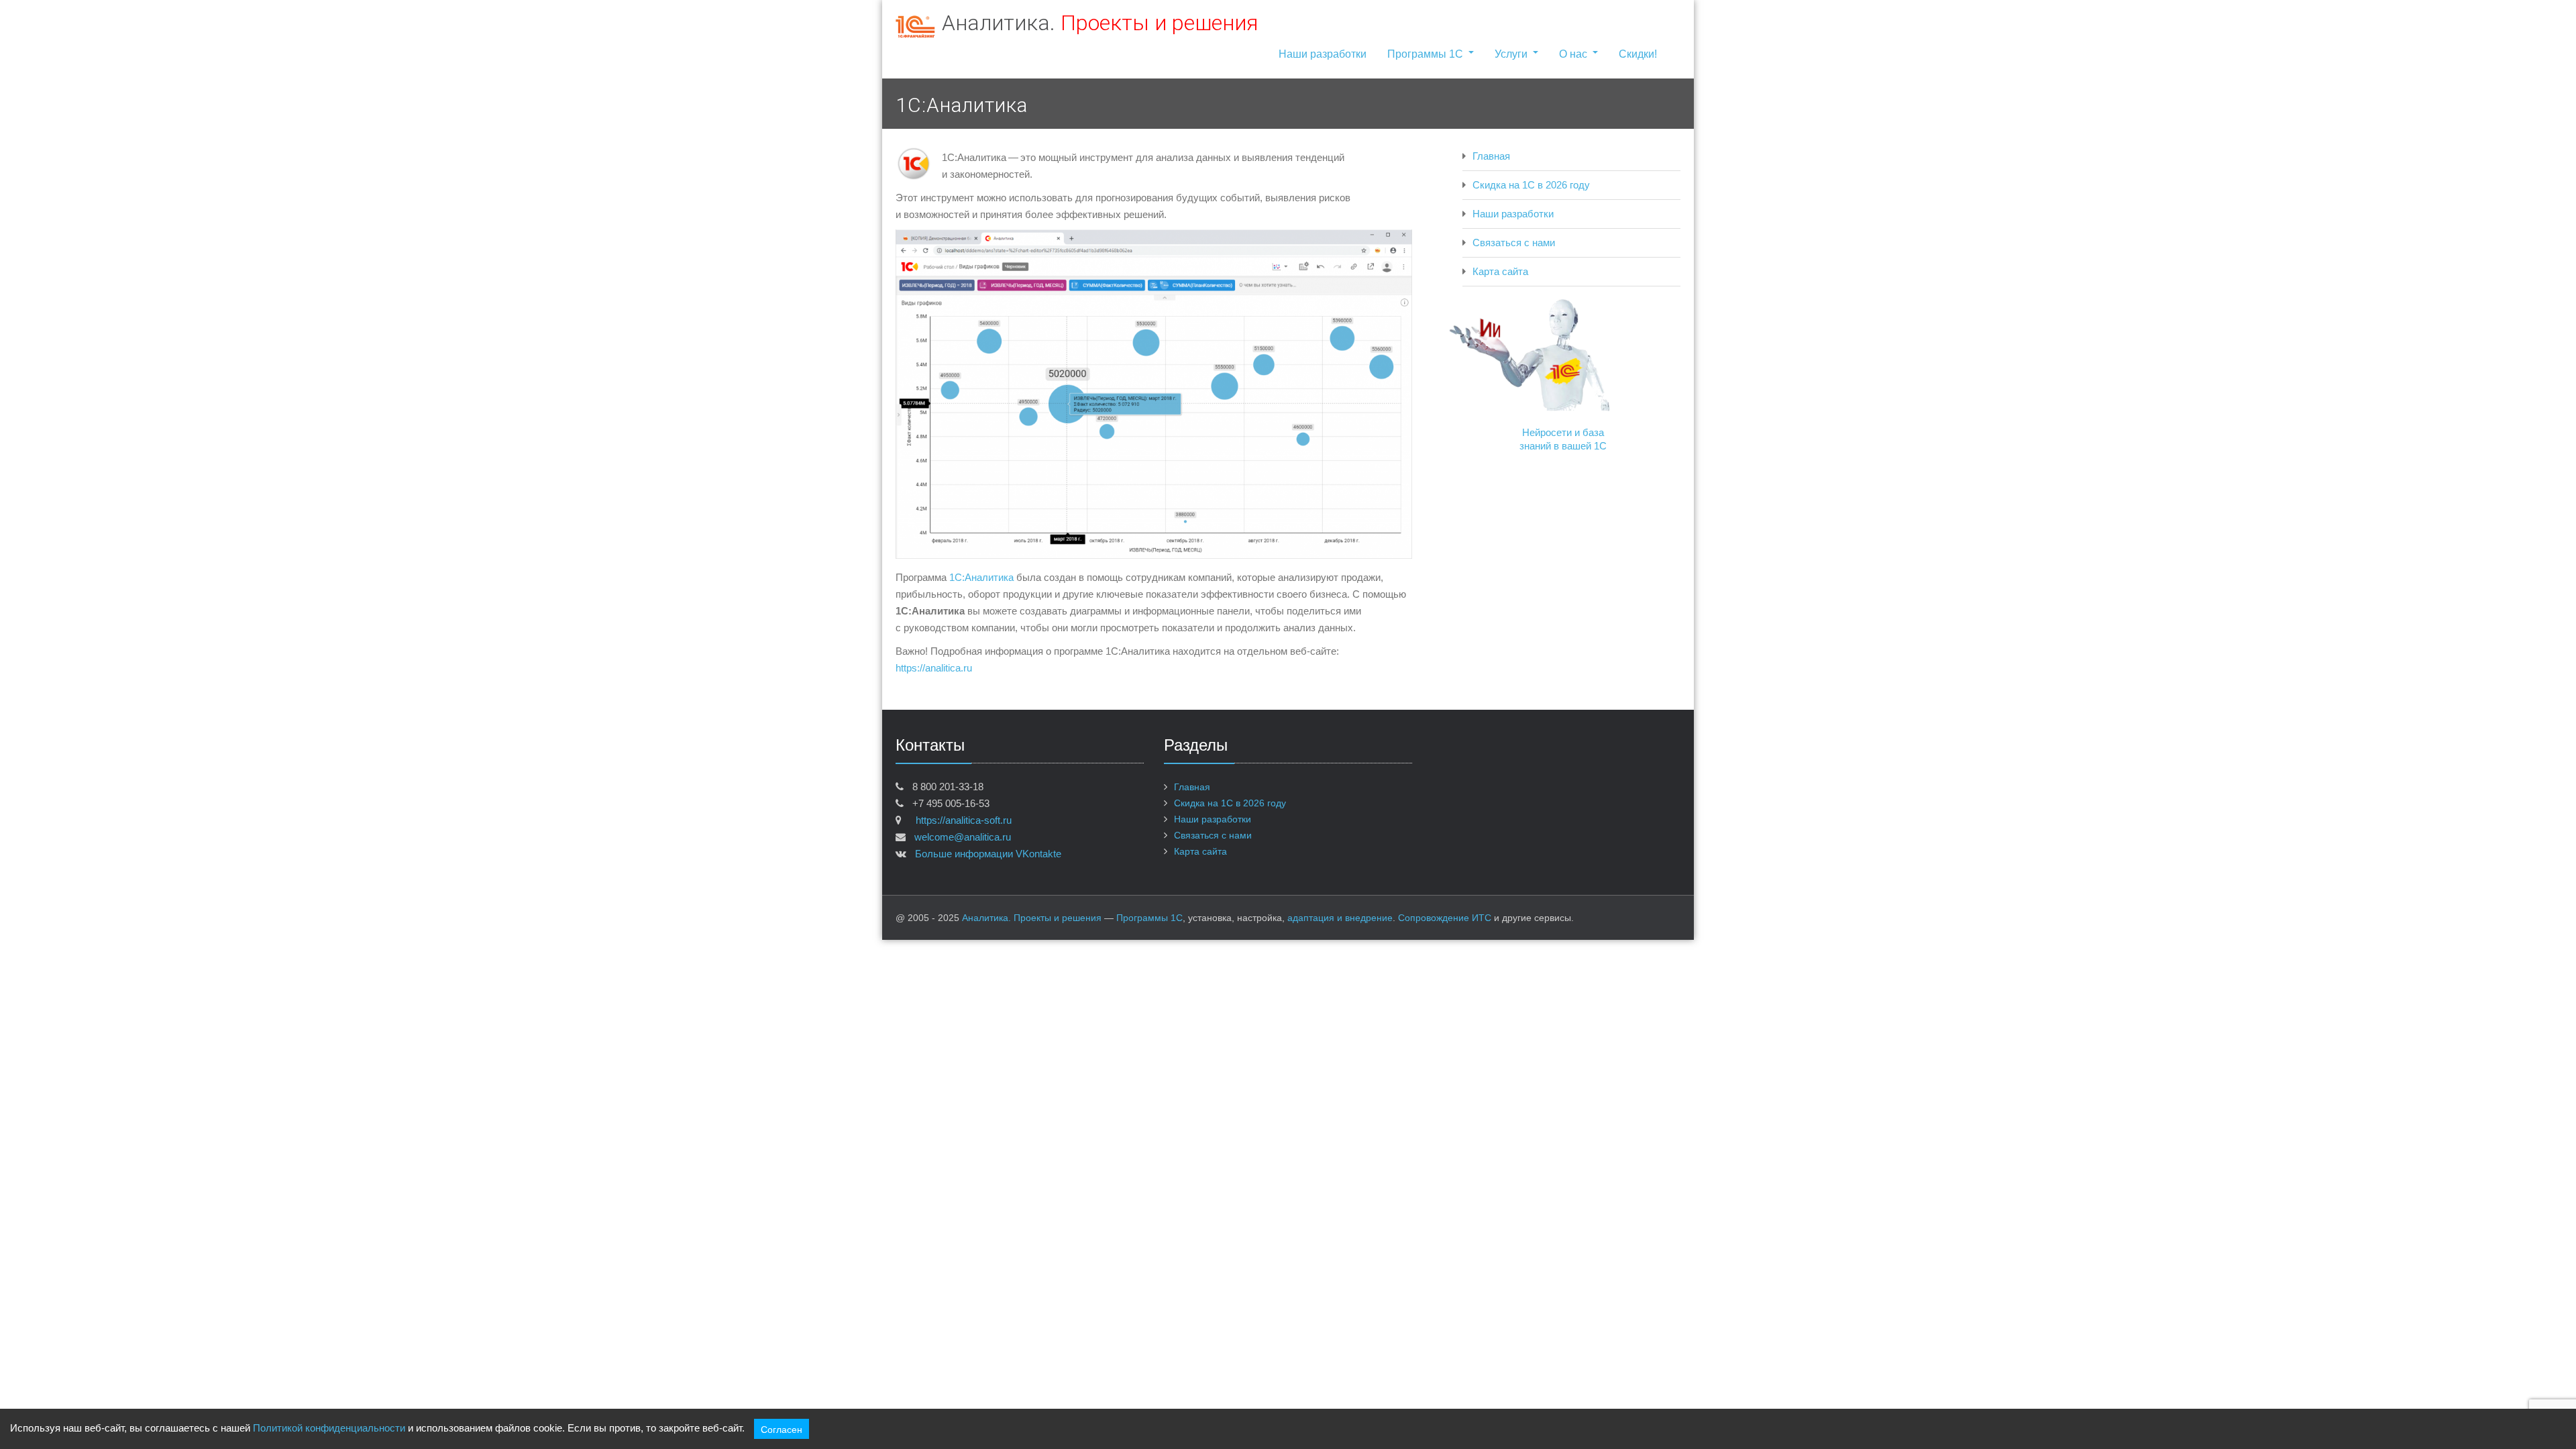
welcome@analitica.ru (963, 837)
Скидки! (1638, 54)
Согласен (782, 1429)
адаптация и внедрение (1340, 918)
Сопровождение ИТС (1445, 918)
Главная (1491, 156)
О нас (1573, 54)
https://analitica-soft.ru (960, 820)
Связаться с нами (1514, 243)
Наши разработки (1323, 54)
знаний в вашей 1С (1563, 446)
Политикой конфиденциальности (329, 1428)
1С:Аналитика (981, 577)
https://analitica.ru (934, 668)
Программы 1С (1425, 54)
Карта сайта (1500, 271)
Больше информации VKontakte (987, 854)
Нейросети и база (1563, 432)
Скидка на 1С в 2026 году (1531, 185)
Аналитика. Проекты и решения (1032, 918)
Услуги (1511, 54)
